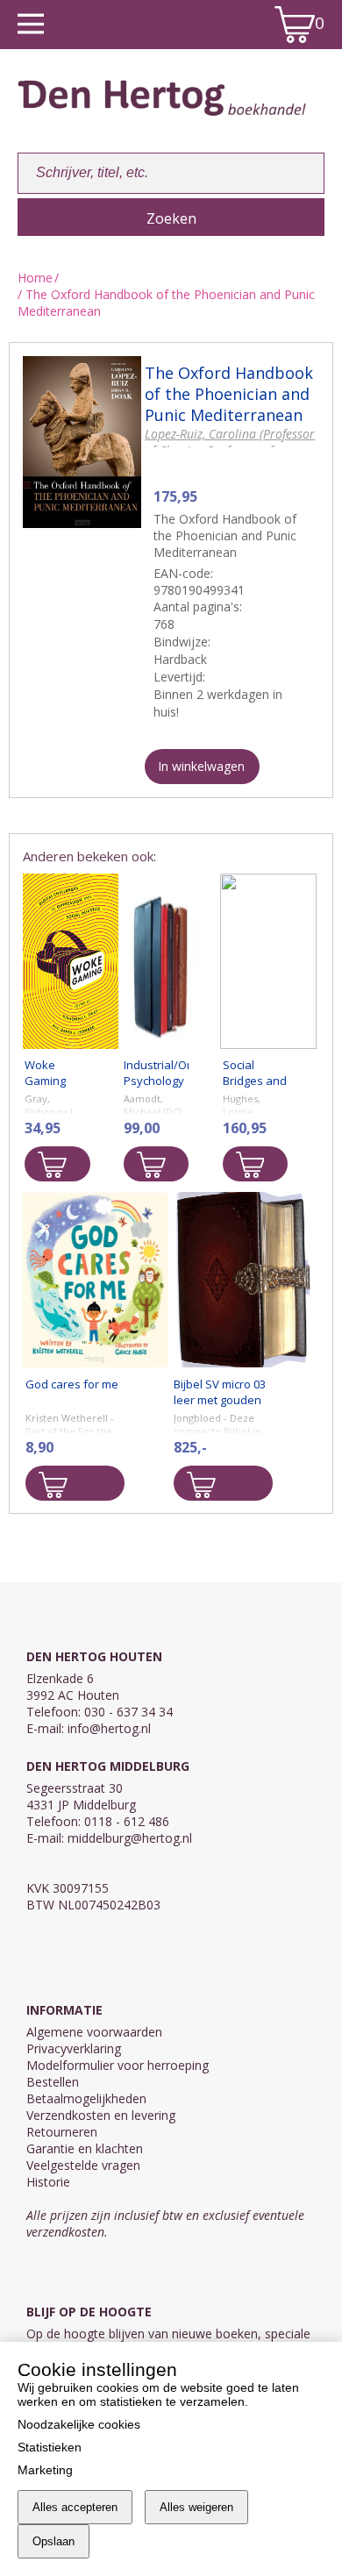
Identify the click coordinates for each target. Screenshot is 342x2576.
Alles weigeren (196, 2507)
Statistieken (50, 2447)
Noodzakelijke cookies (79, 2424)
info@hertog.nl (109, 1728)
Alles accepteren (75, 2507)
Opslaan (53, 2541)
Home (35, 278)
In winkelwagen (201, 766)
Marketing (45, 2470)
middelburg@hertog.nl (130, 1838)
